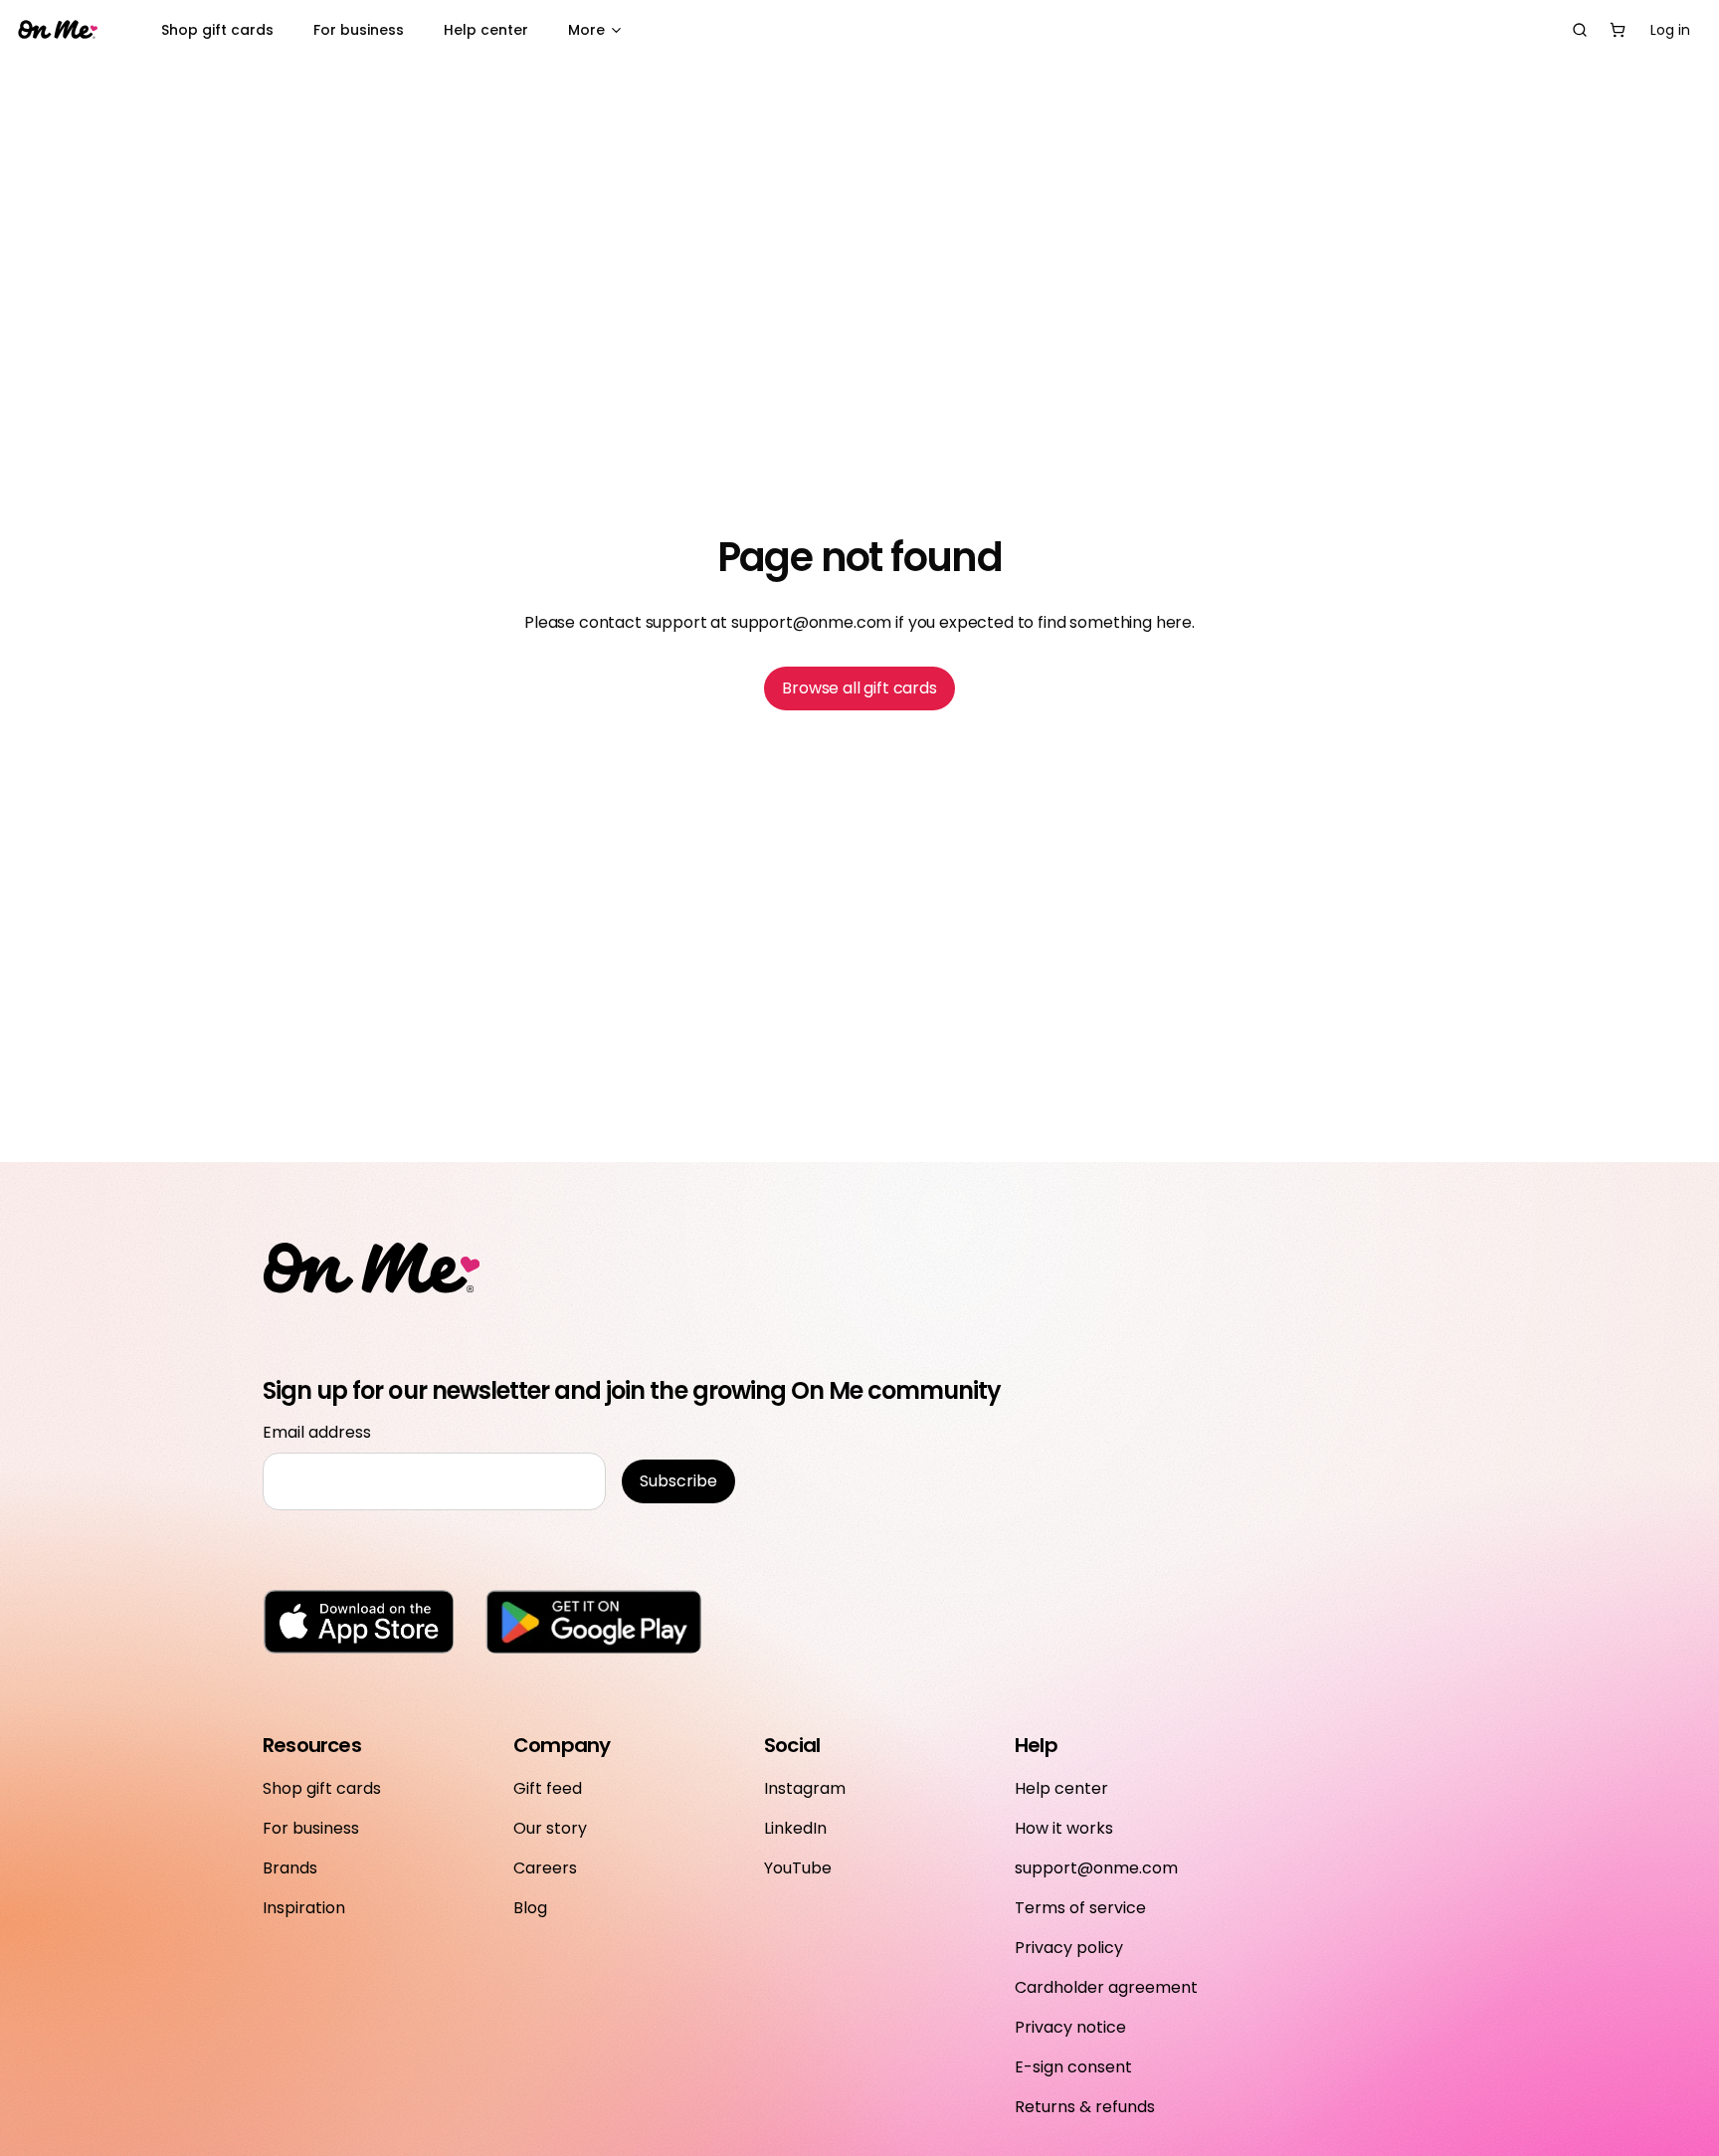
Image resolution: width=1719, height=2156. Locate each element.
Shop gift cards (217, 30)
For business (359, 30)
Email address (317, 1432)
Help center (486, 30)
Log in (1670, 30)
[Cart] (1618, 30)
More (586, 30)
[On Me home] (58, 30)
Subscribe (678, 1481)
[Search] (1580, 30)
